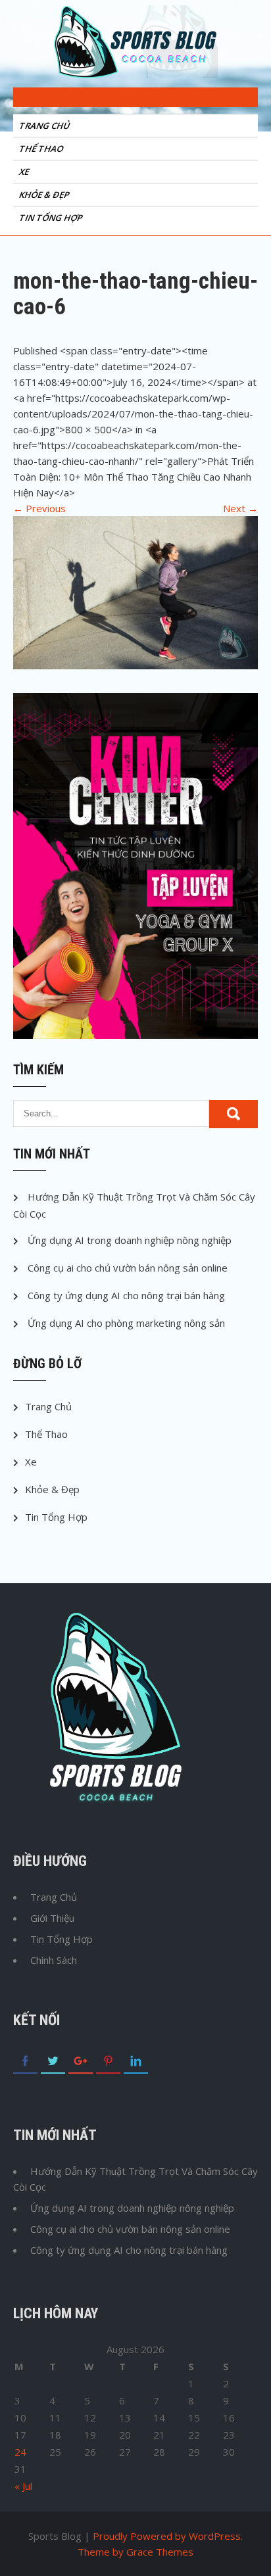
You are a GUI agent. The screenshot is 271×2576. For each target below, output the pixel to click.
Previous (39, 508)
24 (20, 2452)
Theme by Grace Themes (135, 2552)
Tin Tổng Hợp (52, 218)
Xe (25, 172)
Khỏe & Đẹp (45, 195)
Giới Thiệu (52, 1918)
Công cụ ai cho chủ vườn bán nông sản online (128, 1268)
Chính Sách (54, 1960)
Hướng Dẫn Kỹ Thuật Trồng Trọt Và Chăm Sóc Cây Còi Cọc (135, 2179)
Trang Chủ (45, 126)
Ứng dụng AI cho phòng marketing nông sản (126, 1323)
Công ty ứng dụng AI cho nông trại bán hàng (126, 1295)
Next (240, 508)
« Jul (23, 2486)
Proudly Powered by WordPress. (168, 2536)
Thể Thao (42, 149)
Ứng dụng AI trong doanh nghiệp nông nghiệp (130, 1240)
